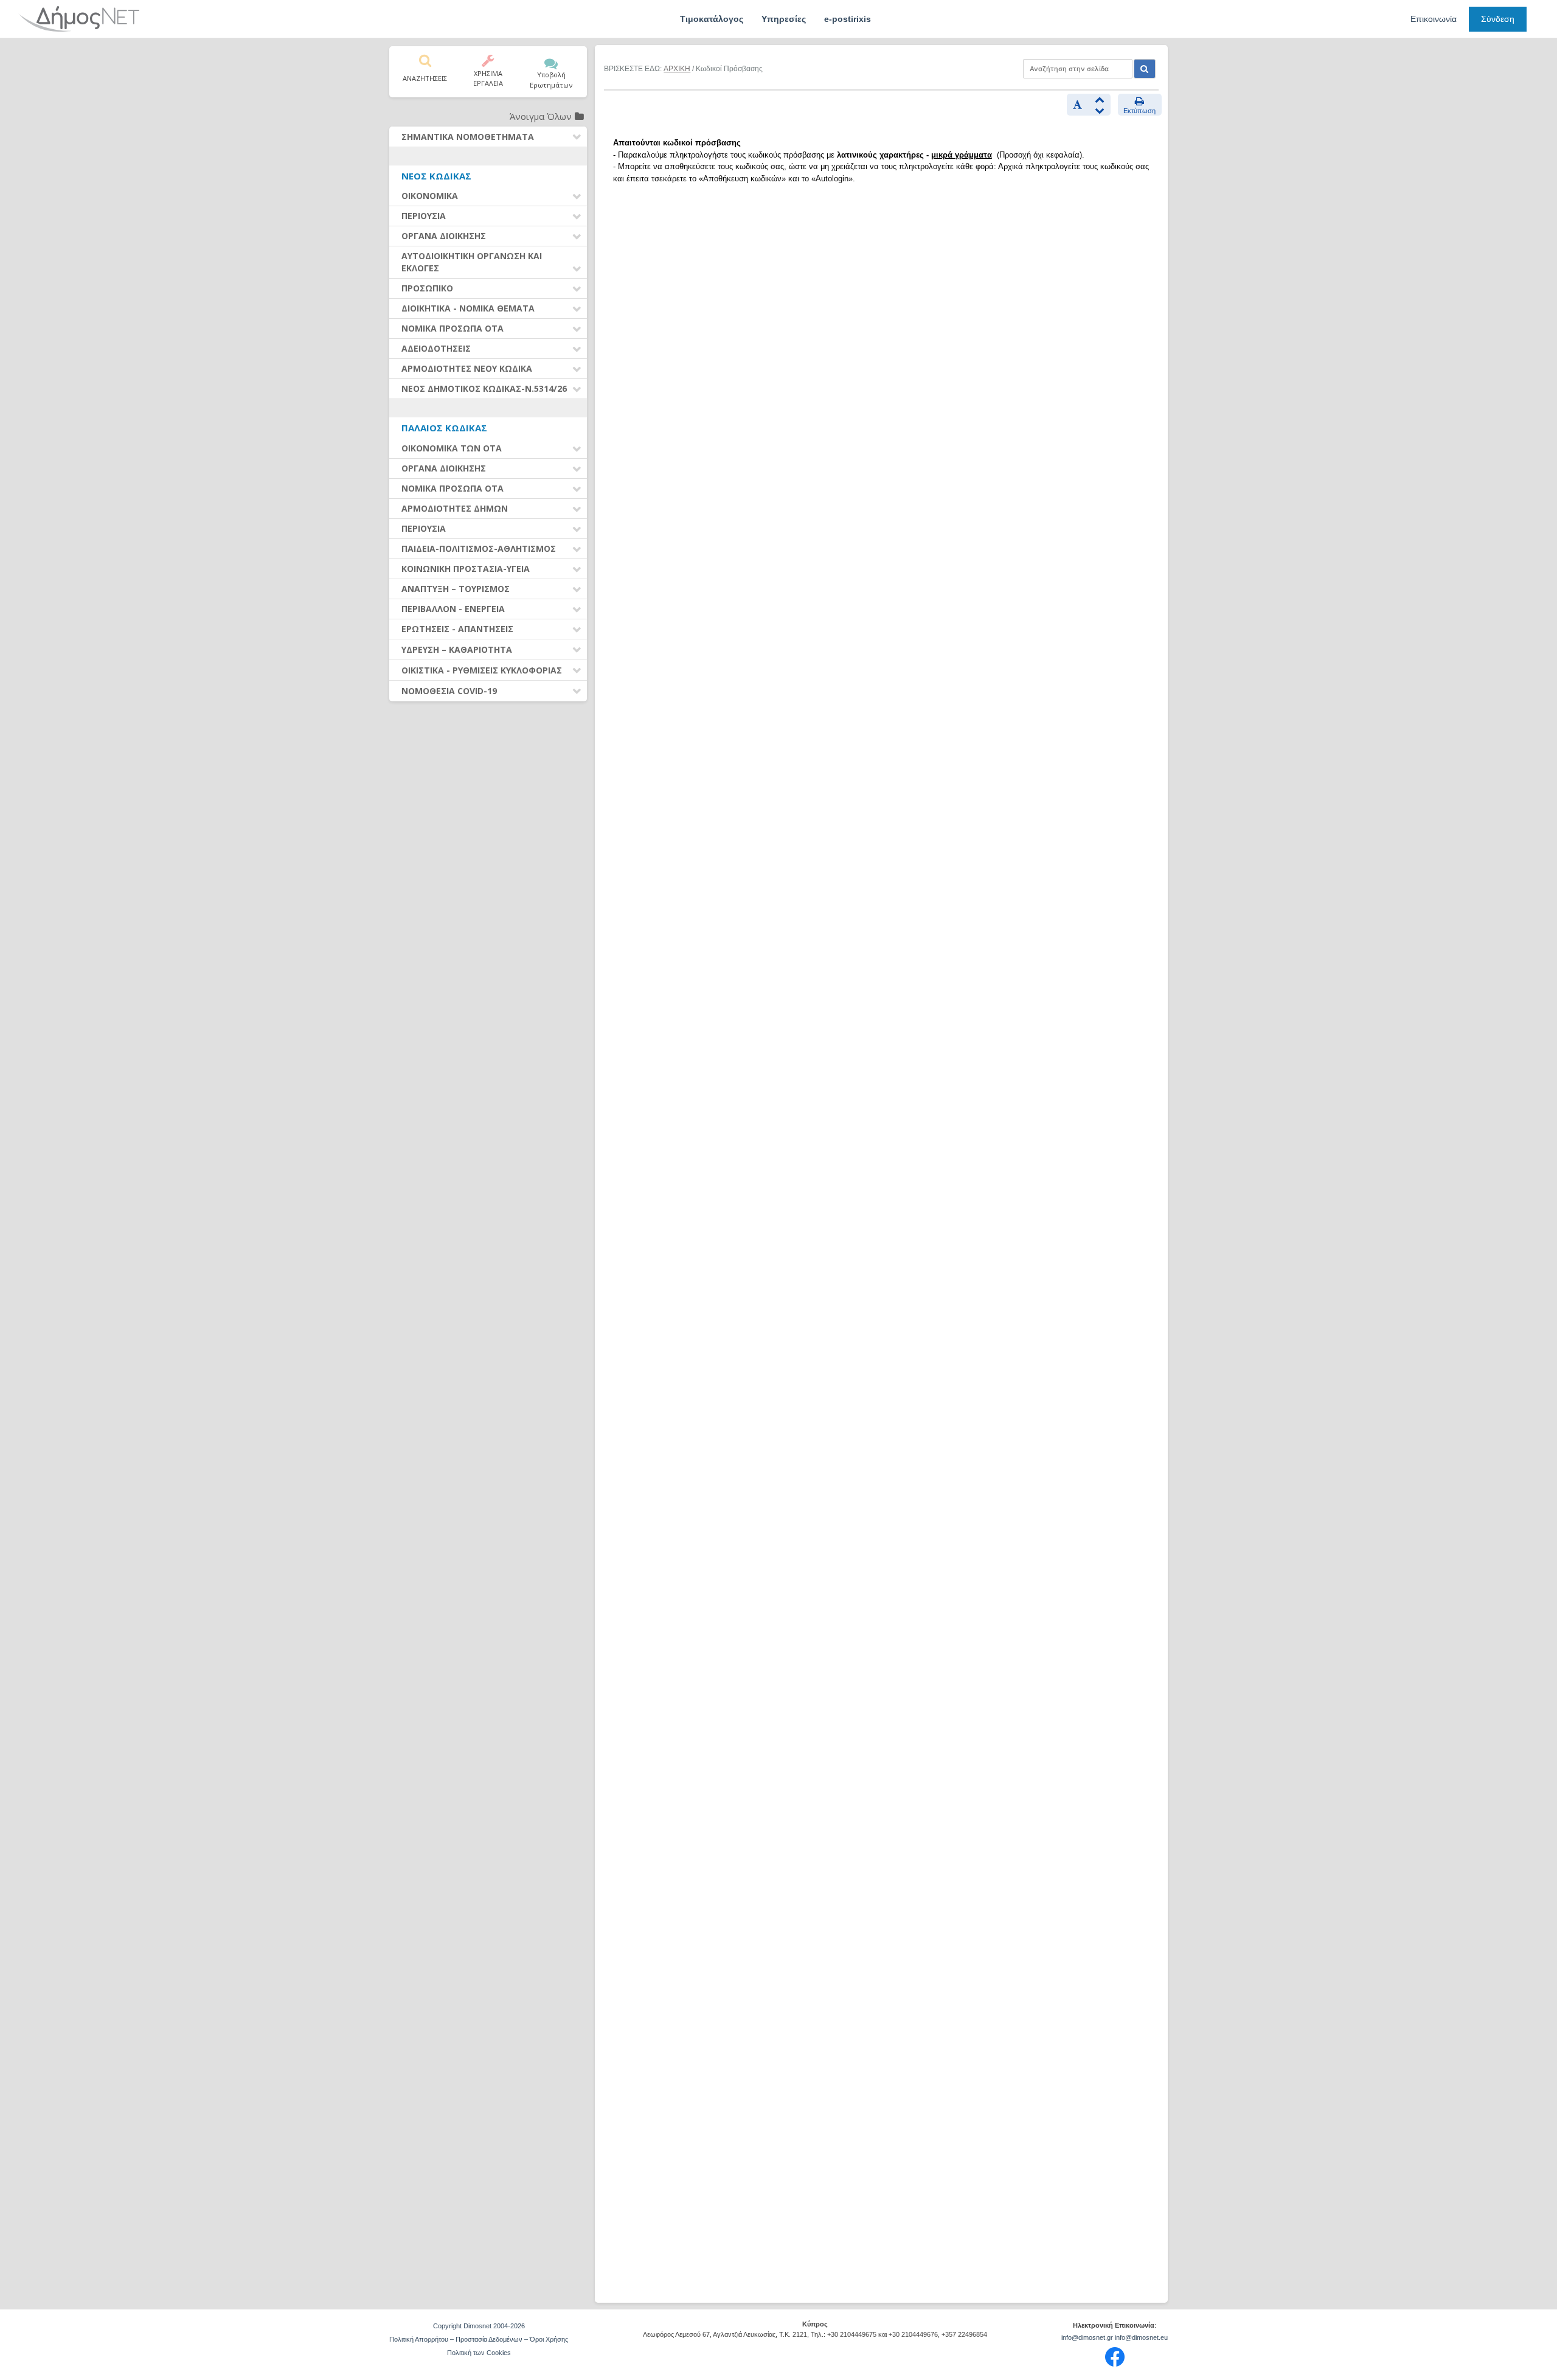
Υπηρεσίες (784, 19)
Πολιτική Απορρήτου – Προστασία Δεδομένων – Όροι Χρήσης (479, 2339)
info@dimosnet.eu (1141, 2337)
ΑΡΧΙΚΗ (677, 69)
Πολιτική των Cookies (479, 2353)
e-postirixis (848, 19)
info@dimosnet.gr (1087, 2337)
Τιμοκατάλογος (712, 19)
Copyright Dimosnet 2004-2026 (479, 2326)
